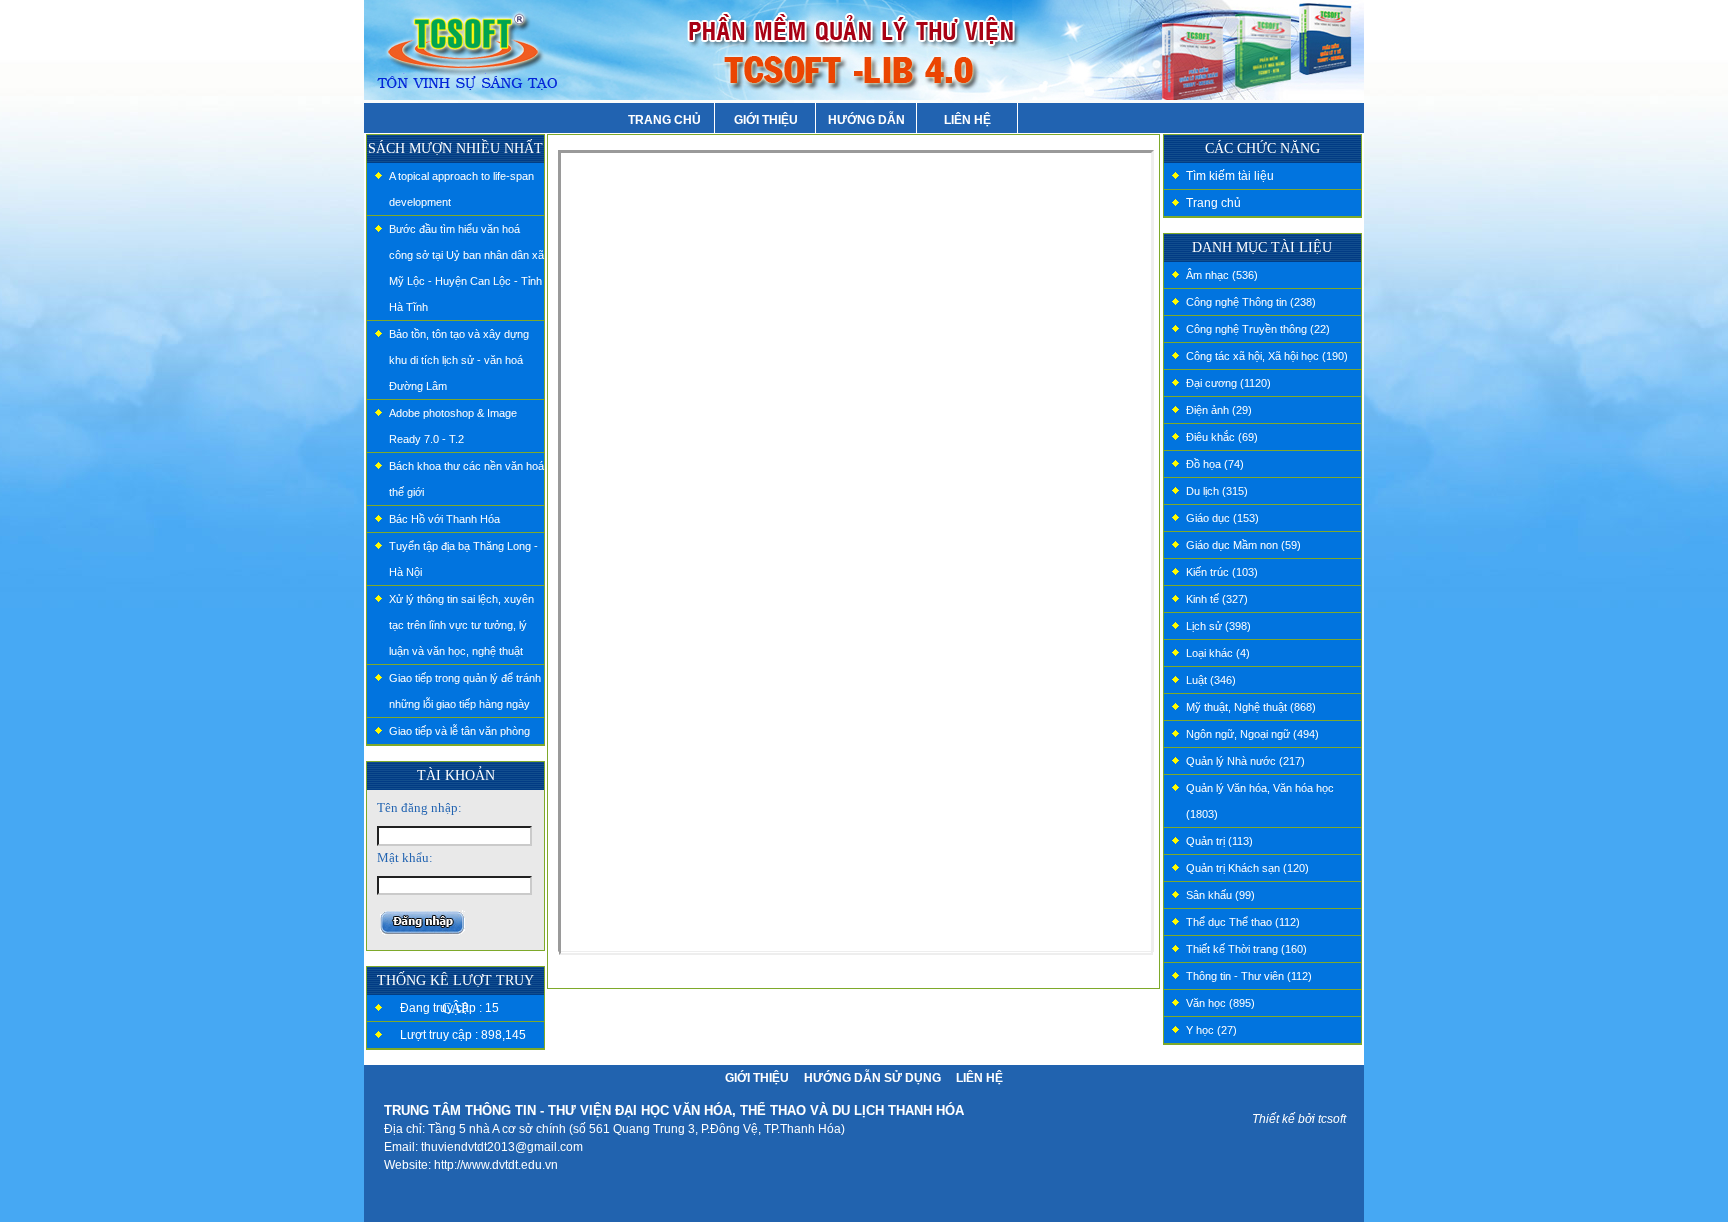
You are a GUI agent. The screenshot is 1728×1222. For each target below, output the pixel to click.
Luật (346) (1211, 680)
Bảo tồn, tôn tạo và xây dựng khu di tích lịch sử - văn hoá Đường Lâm (459, 360)
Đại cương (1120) (1228, 383)
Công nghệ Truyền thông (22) (1258, 329)
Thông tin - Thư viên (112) (1249, 976)
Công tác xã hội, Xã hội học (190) (1267, 356)
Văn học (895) (1220, 1003)
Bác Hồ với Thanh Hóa (444, 519)
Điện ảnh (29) (1219, 410)
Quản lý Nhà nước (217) (1245, 761)
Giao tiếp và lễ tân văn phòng (459, 731)
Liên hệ (979, 1078)
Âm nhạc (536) (1222, 275)
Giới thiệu (757, 1078)
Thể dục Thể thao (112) (1243, 922)
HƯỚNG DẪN (866, 120)
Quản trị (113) (1219, 841)
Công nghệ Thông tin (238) (1251, 302)
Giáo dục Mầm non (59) (1243, 545)
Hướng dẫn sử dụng (872, 1078)
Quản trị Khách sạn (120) (1247, 868)
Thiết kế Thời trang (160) (1246, 949)
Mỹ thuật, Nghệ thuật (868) (1251, 707)
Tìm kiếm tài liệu (1230, 176)
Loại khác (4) (1218, 653)
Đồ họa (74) (1215, 464)
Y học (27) (1211, 1030)
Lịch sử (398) (1218, 626)
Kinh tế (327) (1217, 599)
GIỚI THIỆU (766, 120)
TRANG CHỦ (664, 120)
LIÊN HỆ (967, 120)
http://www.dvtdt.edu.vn (496, 1165)
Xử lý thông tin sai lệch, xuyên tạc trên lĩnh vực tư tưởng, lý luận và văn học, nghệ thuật (461, 625)
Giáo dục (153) (1222, 518)
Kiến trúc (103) (1222, 572)
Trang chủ (1213, 203)
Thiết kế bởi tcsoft (1299, 1119)
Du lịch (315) (1217, 491)
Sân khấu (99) (1220, 895)
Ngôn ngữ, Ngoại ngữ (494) (1252, 734)
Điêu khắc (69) (1222, 437)
